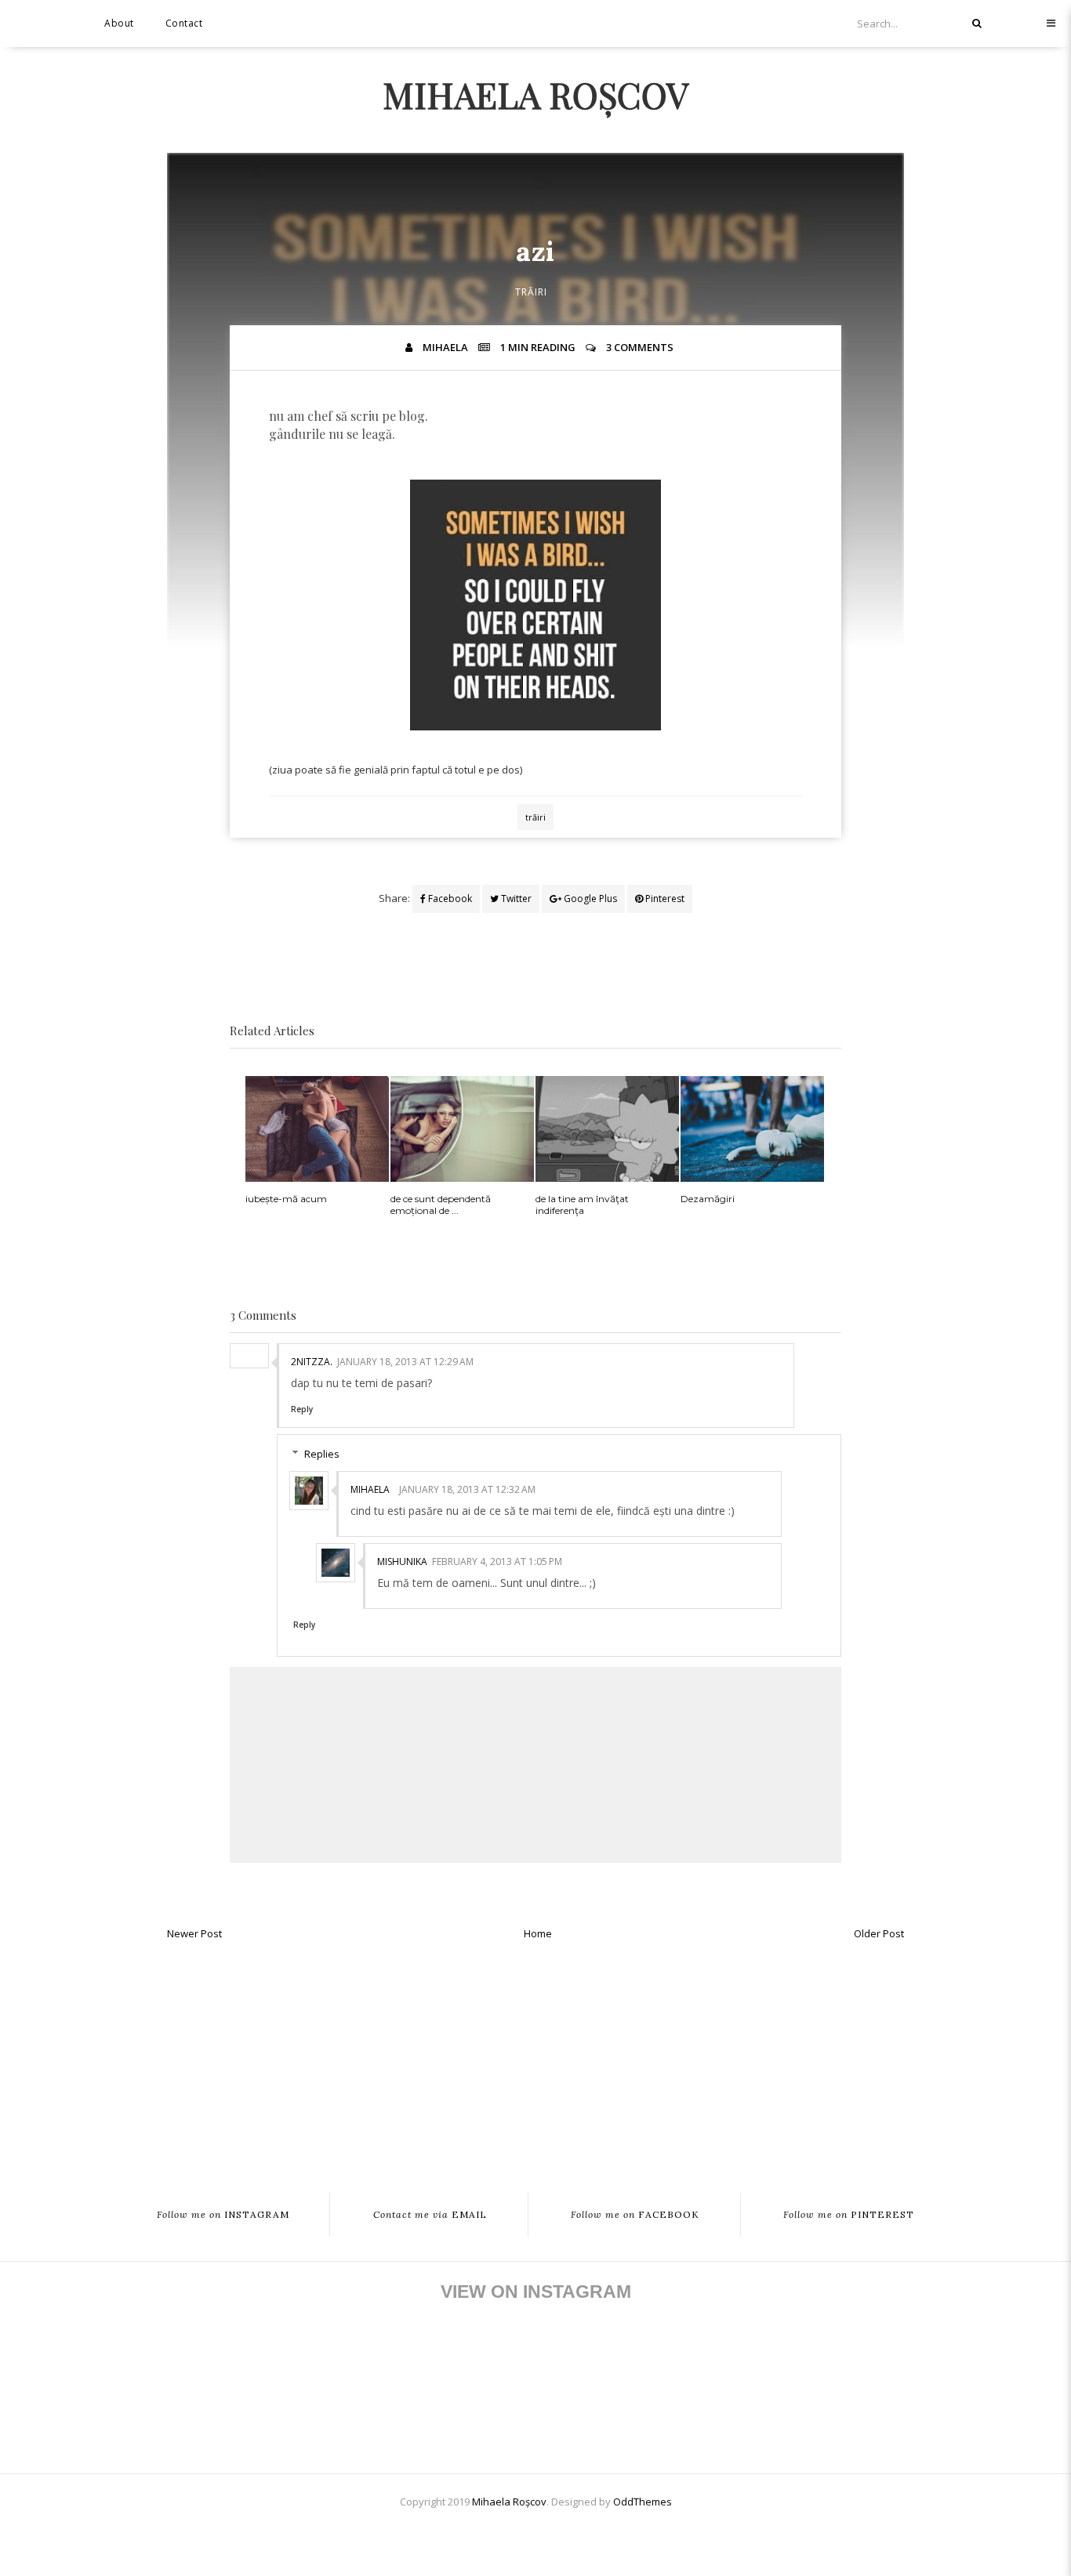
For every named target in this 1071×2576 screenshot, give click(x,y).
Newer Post (194, 1933)
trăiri (531, 292)
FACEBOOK (635, 2215)
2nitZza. (312, 1362)
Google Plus (589, 899)
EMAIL (430, 2215)
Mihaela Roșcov (535, 94)
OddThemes (643, 2502)
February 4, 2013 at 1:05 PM (497, 1562)
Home (538, 1933)
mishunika (402, 1562)
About (119, 23)
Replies (322, 1454)
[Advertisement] (535, 2060)
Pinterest (664, 899)
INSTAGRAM (223, 2215)
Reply (302, 1409)
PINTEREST (849, 2215)
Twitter (515, 899)
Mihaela (370, 1489)
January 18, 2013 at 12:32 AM (467, 1489)
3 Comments (640, 347)
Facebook (449, 899)
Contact (184, 23)
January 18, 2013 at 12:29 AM (405, 1362)
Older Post (879, 1933)
